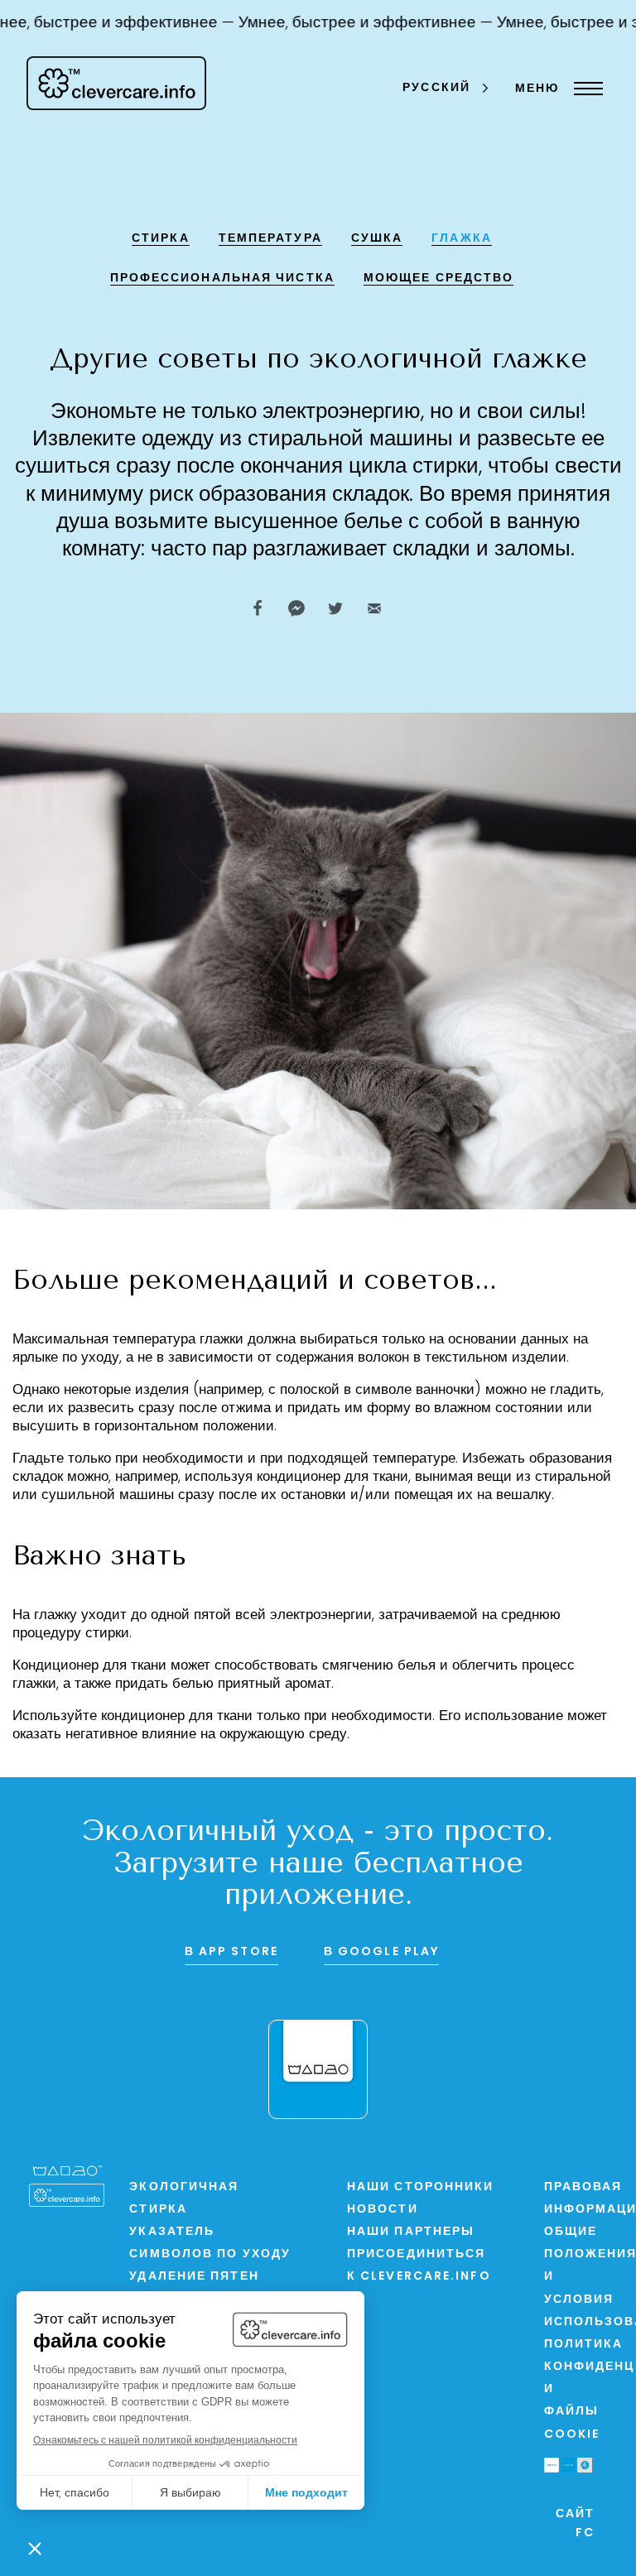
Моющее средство (439, 279)
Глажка (462, 239)
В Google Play (381, 1952)
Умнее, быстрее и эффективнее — (350, 24)
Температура (270, 239)
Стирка (161, 239)
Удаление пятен (194, 2277)
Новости (383, 2210)
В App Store (231, 1952)
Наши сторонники (421, 2187)
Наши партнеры (411, 2232)
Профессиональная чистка (222, 279)
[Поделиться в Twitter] (335, 608)
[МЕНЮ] (584, 89)
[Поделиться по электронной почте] (374, 608)
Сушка (377, 239)
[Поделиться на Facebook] (258, 608)
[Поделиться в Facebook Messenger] (296, 608)
